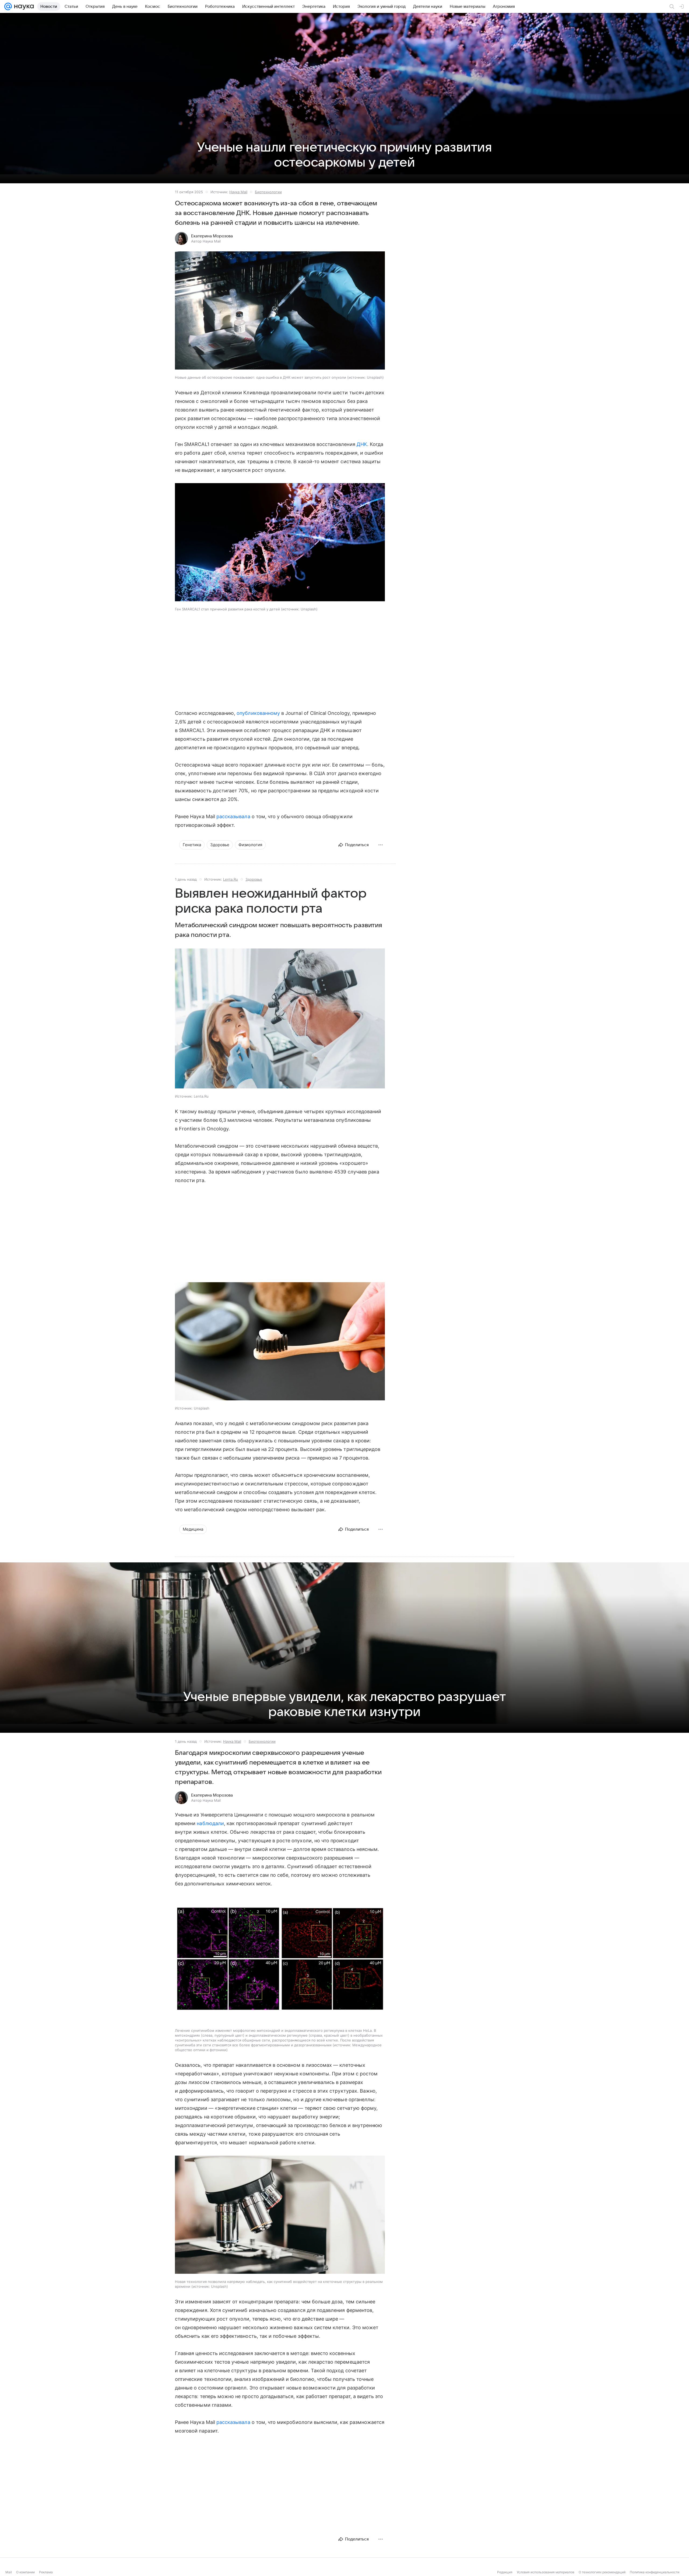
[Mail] (8, 6)
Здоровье (254, 879)
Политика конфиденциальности (655, 2572)
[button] (280, 311)
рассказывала (233, 816)
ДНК (362, 444)
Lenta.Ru (231, 879)
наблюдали (210, 1823)
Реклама (46, 2572)
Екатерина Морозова (212, 236)
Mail (9, 2572)
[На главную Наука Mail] (23, 6)
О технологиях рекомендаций (602, 2572)
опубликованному (258, 713)
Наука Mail (238, 192)
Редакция (505, 2572)
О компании (25, 2572)
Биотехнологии (268, 192)
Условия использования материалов (546, 2572)
